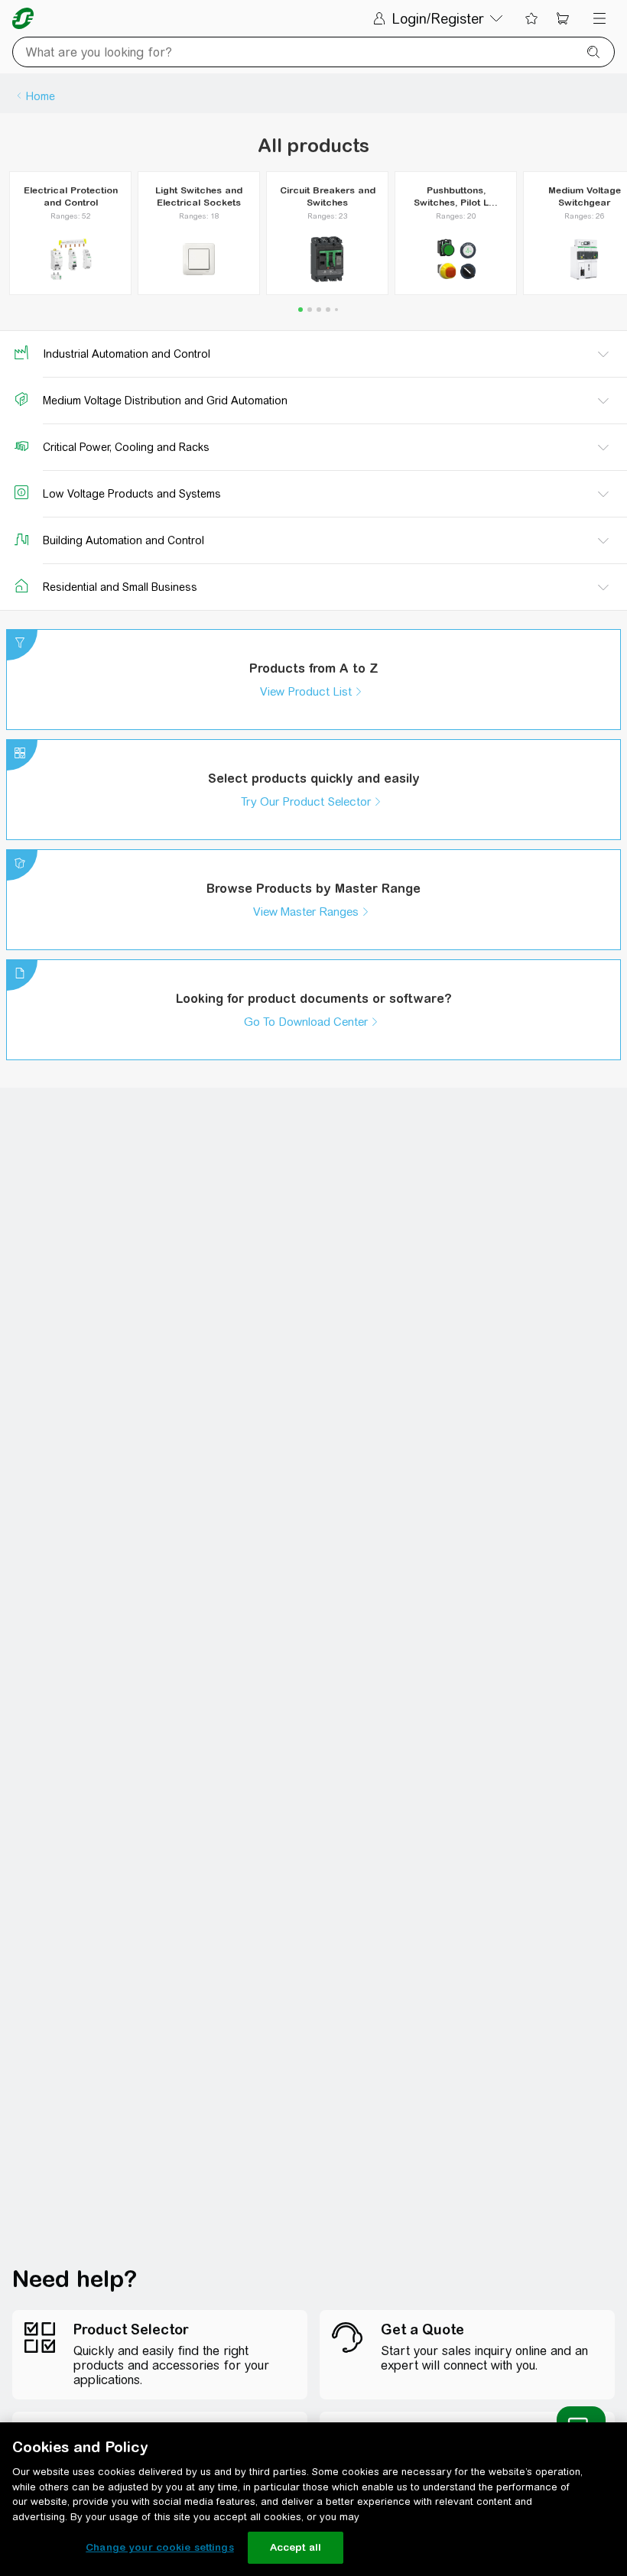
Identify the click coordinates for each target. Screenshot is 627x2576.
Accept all (296, 2547)
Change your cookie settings (160, 2547)
